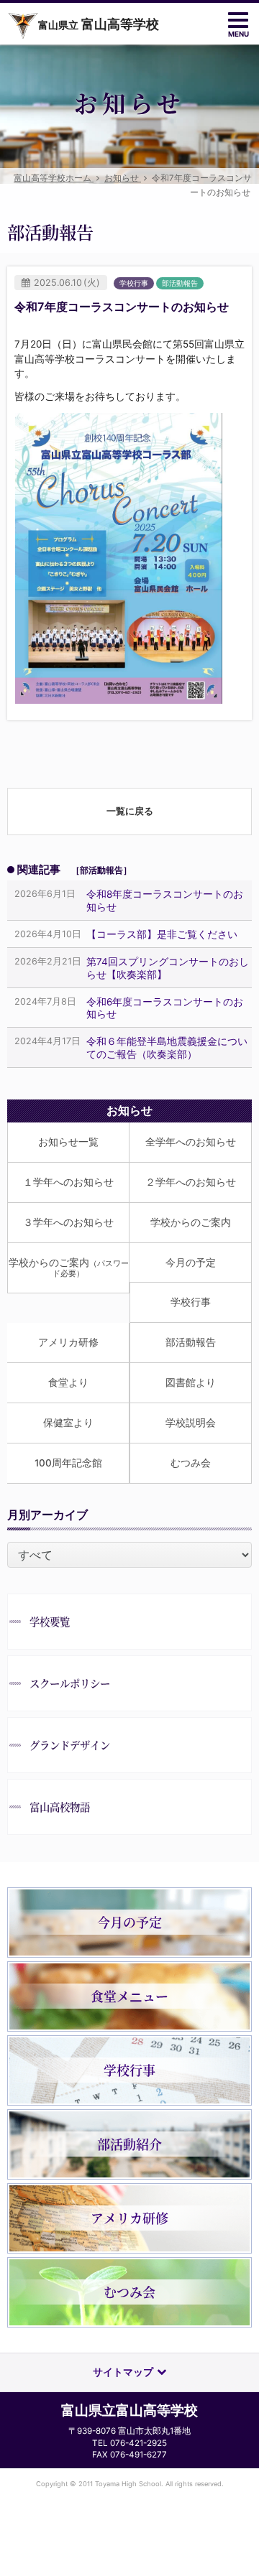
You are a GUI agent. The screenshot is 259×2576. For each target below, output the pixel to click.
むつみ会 (191, 1463)
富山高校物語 (60, 1807)
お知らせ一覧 (68, 1142)
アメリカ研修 (68, 1342)
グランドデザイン (70, 1745)
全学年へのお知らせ (191, 1142)
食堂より (68, 1382)
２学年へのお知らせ (191, 1182)
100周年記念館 (68, 1463)
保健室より (68, 1423)
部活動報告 (191, 1342)
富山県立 (99, 24)
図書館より (191, 1382)
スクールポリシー (70, 1683)
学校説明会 (191, 1423)
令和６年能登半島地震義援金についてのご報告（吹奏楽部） (167, 1047)
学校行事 (191, 1302)
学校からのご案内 (191, 1222)
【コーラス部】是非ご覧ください (162, 934)
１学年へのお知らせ (68, 1182)
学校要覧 (50, 1621)
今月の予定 (191, 1263)
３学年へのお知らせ (68, 1222)
